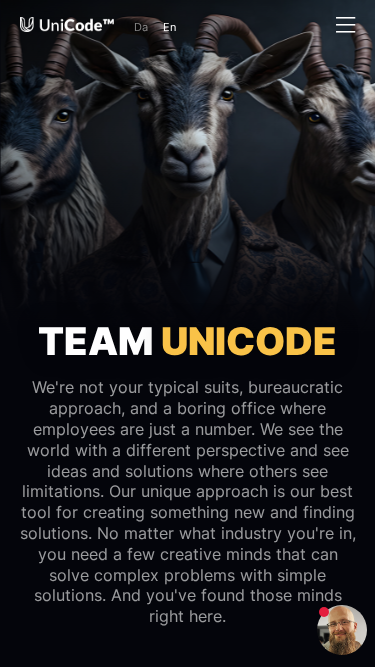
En (169, 27)
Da (141, 27)
